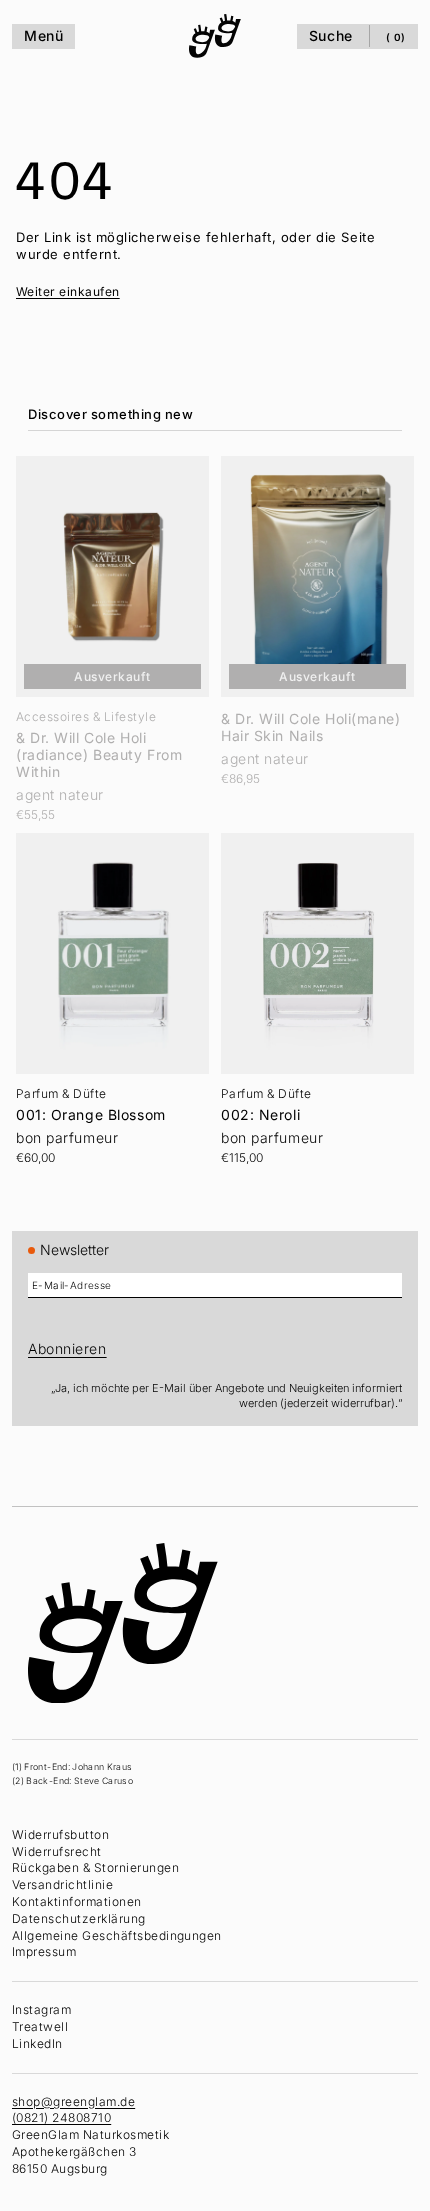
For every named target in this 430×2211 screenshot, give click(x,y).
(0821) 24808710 (61, 2117)
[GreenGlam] (210, 36)
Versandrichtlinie (62, 1884)
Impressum (44, 1951)
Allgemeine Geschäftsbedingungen (117, 1934)
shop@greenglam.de (73, 2100)
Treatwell (40, 2026)
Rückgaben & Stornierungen (95, 1867)
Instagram (41, 2009)
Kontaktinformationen (77, 1901)
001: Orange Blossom (91, 1102)
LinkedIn (37, 2043)
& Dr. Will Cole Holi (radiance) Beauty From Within (99, 749)
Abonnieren (67, 1348)
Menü (43, 35)
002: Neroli (255, 1102)
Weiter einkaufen (68, 291)
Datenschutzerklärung (79, 1918)
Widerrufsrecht (57, 1850)
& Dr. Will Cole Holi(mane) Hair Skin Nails (306, 721)
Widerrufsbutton (60, 1834)
